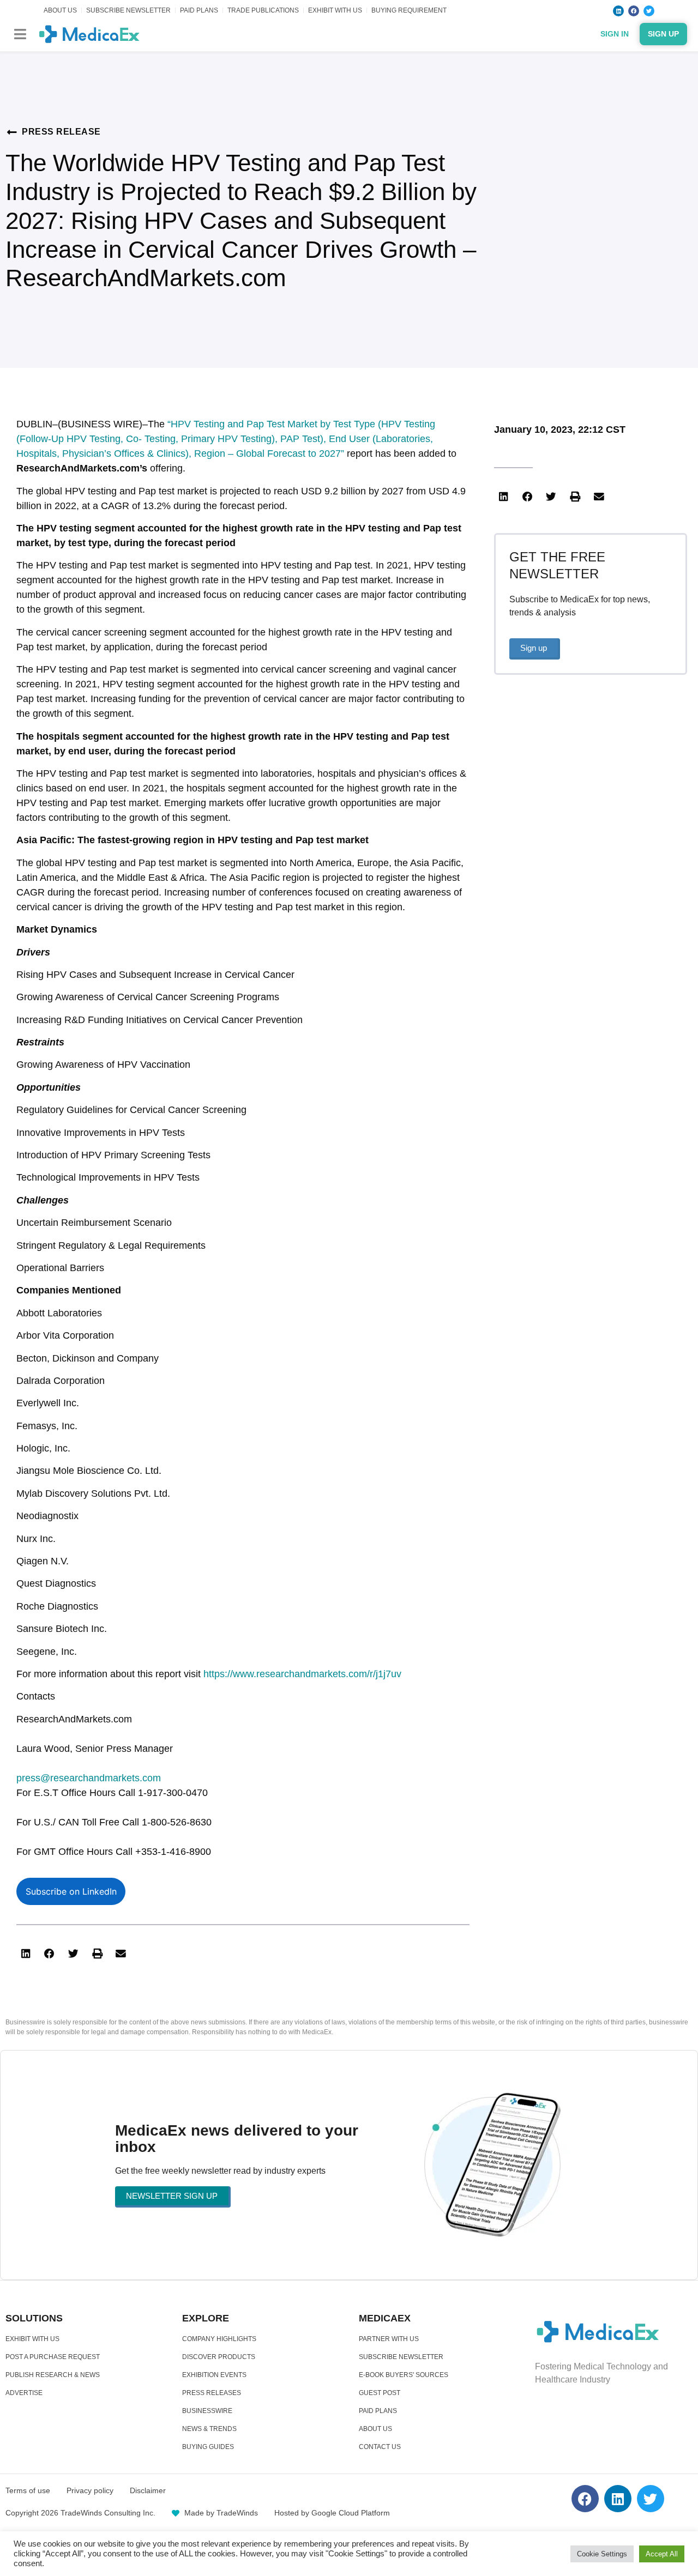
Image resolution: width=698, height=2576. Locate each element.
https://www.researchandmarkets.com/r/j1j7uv (302, 1674)
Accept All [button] (662, 2554)
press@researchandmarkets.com (89, 1778)
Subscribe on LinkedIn (71, 1891)
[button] (20, 34)
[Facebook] (634, 11)
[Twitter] (649, 11)
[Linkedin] (618, 11)
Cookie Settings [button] (602, 2554)
